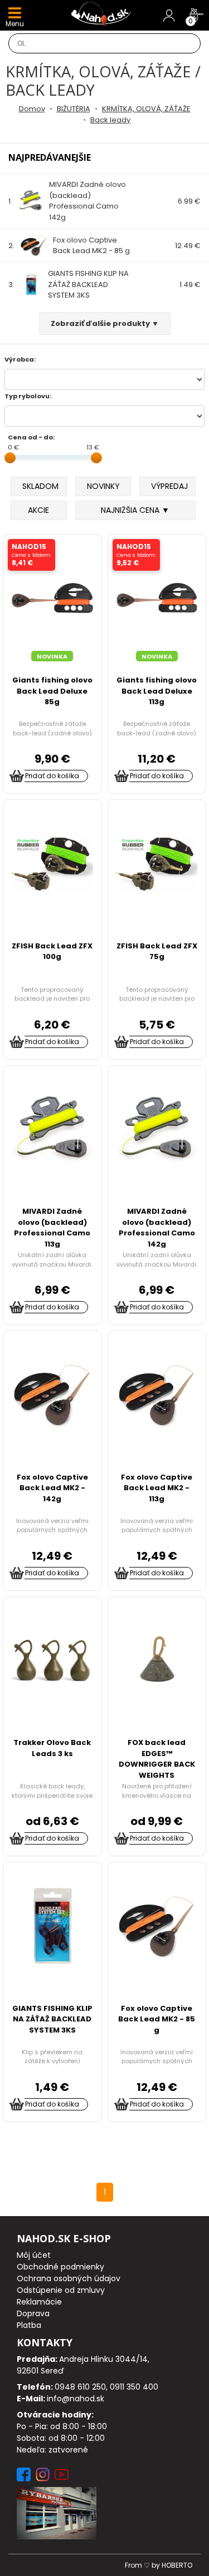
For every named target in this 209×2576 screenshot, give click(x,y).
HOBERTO (177, 2565)
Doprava (33, 2313)
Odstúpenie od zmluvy (61, 2290)
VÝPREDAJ (169, 486)
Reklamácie (39, 2302)
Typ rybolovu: (28, 396)
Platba (29, 2325)
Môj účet (34, 2255)
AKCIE (38, 510)
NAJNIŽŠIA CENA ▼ (135, 510)
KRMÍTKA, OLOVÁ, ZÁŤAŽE (146, 109)
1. (67, 201)
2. (69, 246)
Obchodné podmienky (60, 2267)
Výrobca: (20, 359)
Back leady (110, 120)
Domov (32, 109)
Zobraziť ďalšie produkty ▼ (105, 323)
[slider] (10, 458)
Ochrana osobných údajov (69, 2278)
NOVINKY (103, 486)
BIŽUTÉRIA (74, 109)
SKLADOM (40, 486)
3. (69, 284)
